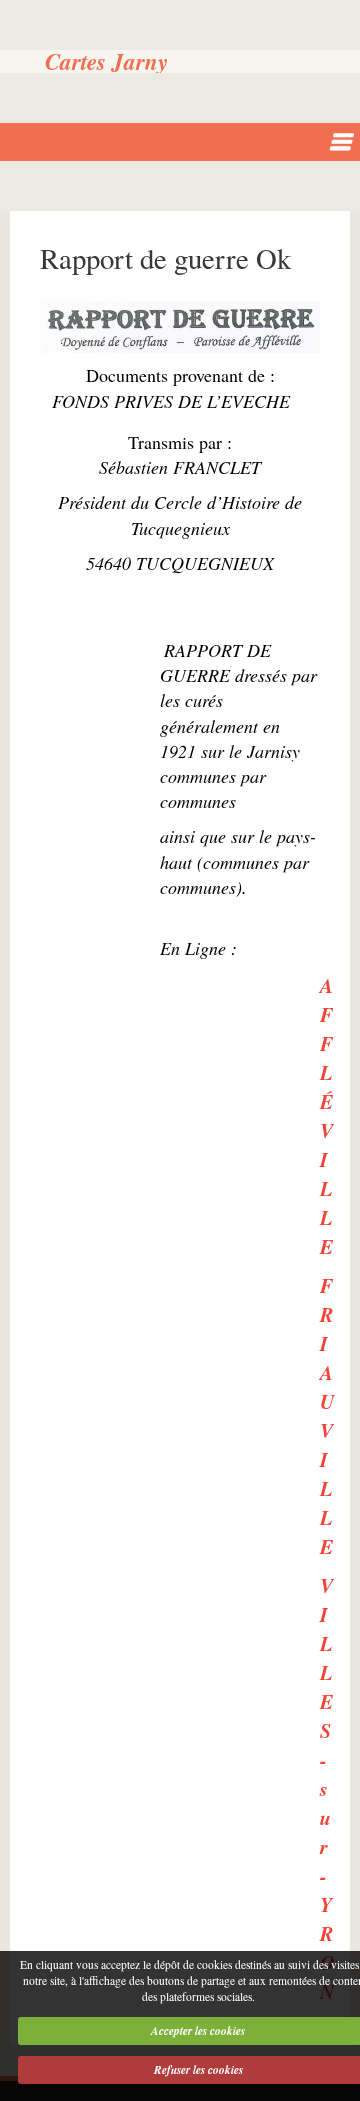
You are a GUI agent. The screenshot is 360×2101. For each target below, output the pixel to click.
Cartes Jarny (106, 61)
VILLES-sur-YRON (327, 1788)
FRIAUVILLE (327, 1415)
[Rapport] (180, 327)
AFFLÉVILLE (326, 1115)
